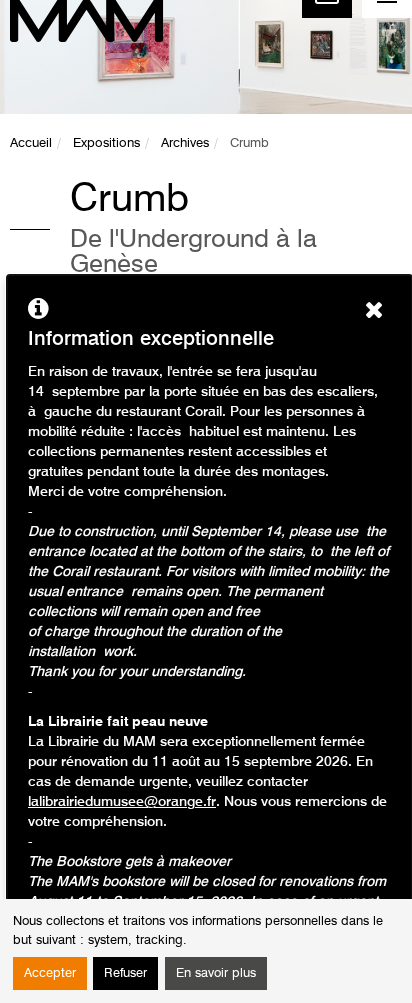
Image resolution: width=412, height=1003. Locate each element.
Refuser (125, 973)
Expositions (106, 143)
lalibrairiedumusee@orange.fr (122, 802)
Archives (185, 143)
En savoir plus (216, 973)
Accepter (50, 973)
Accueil (31, 143)
